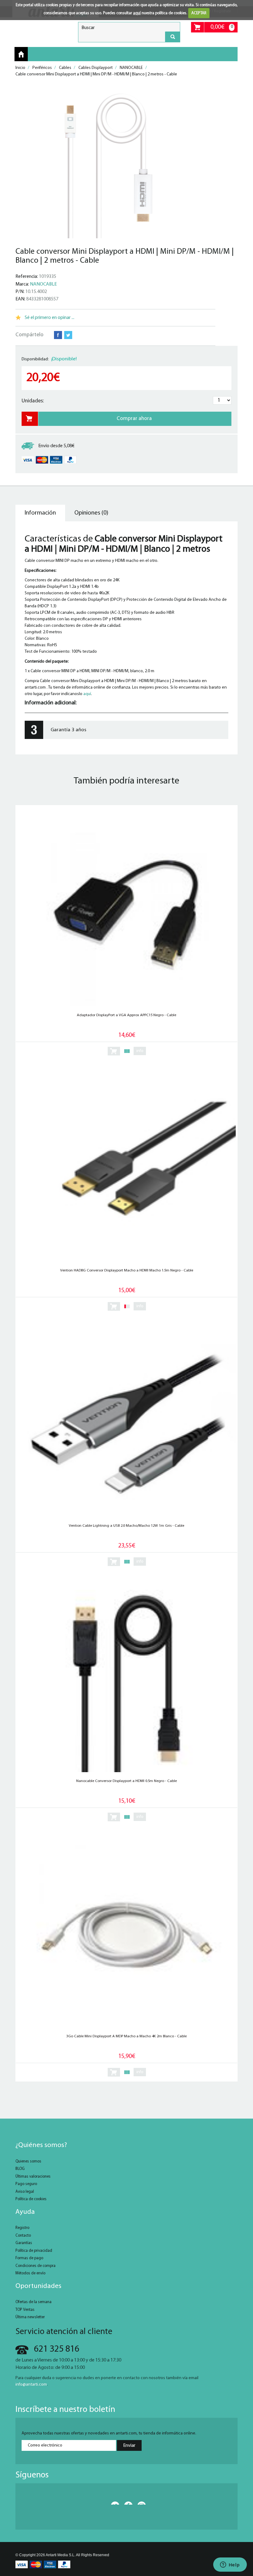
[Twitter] (113, 2503)
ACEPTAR (199, 13)
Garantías (24, 2243)
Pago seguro (26, 2184)
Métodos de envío (30, 2273)
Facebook (58, 335)
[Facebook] (126, 2503)
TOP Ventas (25, 2310)
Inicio (21, 54)
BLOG (20, 2169)
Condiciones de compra (35, 2266)
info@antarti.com (31, 2385)
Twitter (68, 335)
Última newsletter (30, 2317)
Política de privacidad (34, 2251)
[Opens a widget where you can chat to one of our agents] (230, 2565)
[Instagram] (140, 2503)
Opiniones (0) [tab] (91, 513)
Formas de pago (29, 2258)
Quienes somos (28, 2161)
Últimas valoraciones (33, 2177)
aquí (137, 13)
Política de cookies (31, 2199)
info (140, 1051)
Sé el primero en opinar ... (50, 318)
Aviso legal (25, 2192)
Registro (22, 2228)
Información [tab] (40, 513)
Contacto (23, 2236)
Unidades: (33, 401)
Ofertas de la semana (33, 2302)
